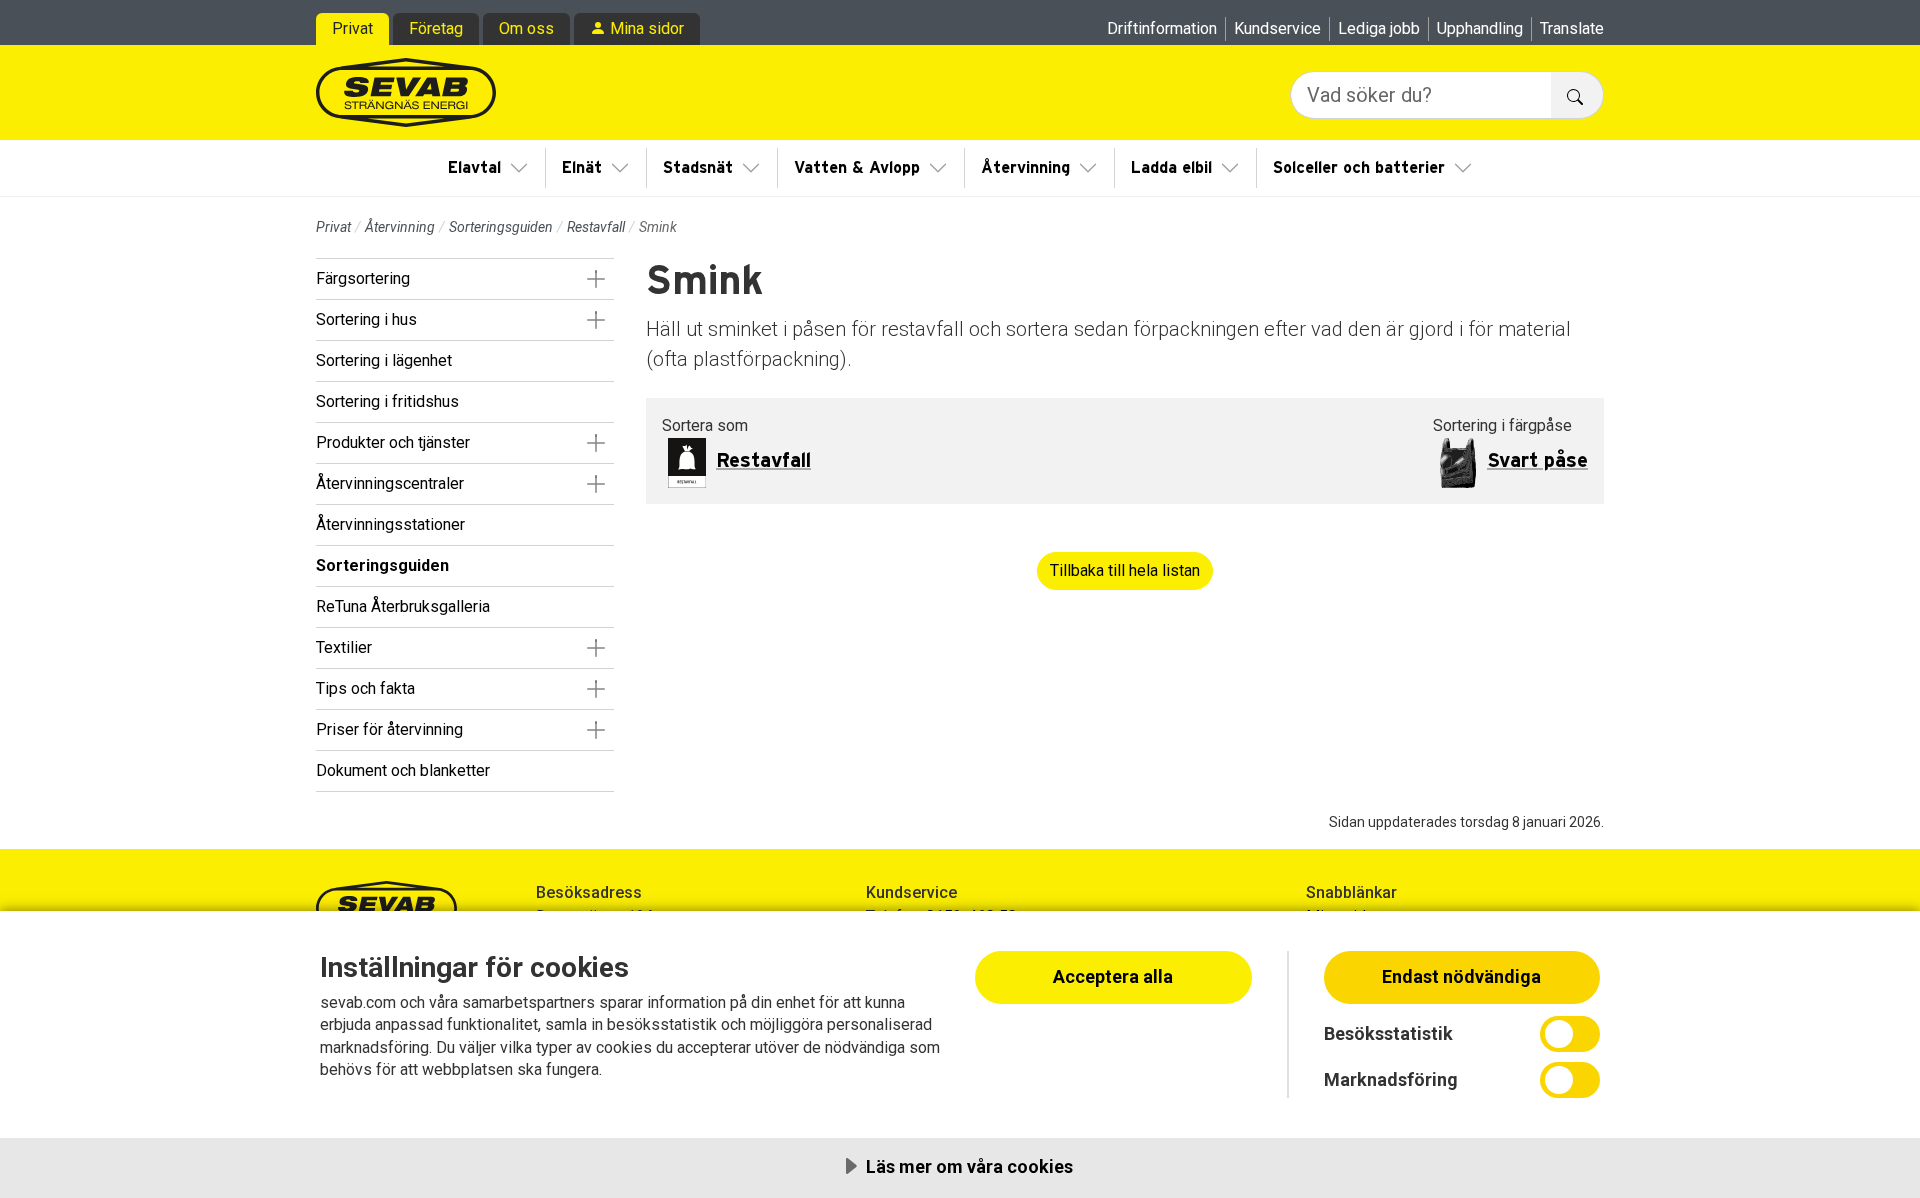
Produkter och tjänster (393, 442)
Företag (436, 28)
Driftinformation (1162, 28)
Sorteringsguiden (501, 227)
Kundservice (1277, 28)
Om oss (526, 28)
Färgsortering (363, 278)
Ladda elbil (1171, 168)
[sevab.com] (406, 92)
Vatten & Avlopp (857, 168)
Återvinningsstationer (390, 524)
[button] (595, 279)
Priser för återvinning (389, 729)
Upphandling (1480, 28)
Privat (352, 28)
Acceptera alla (1113, 976)
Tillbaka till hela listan (1125, 570)
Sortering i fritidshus (387, 401)
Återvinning (1025, 168)
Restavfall (596, 227)
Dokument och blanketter (403, 770)
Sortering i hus (366, 319)
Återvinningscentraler (390, 483)
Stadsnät (698, 168)
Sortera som (705, 425)
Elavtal (474, 168)
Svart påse (1537, 461)
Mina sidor (647, 28)
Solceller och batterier (1359, 168)
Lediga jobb (1379, 28)
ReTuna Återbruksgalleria (403, 606)
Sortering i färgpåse (1502, 425)
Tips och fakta (365, 688)
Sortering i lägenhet (384, 360)
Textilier (344, 647)
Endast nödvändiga (1461, 976)
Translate (1572, 28)
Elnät (582, 168)
